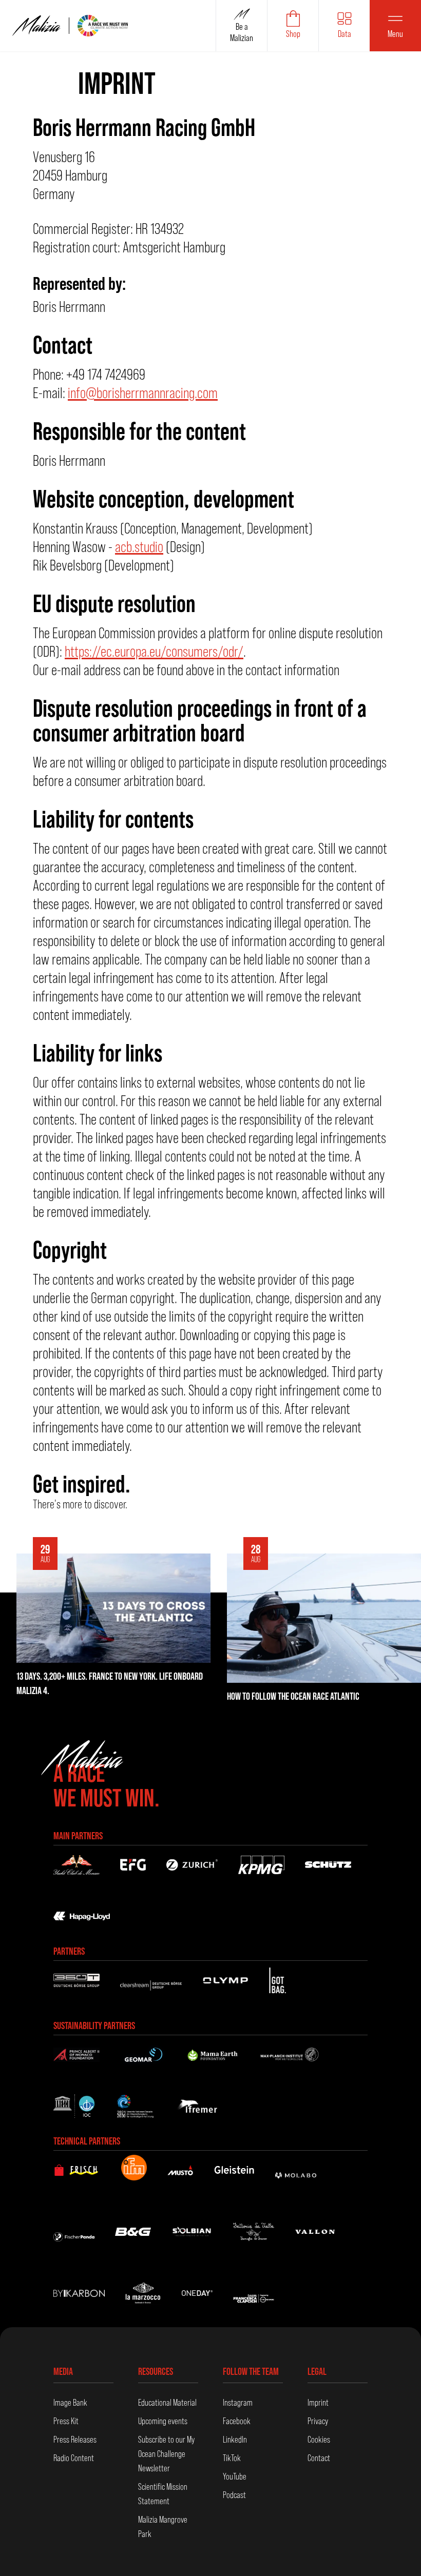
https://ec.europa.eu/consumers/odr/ (154, 651)
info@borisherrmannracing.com (143, 393)
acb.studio (139, 547)
